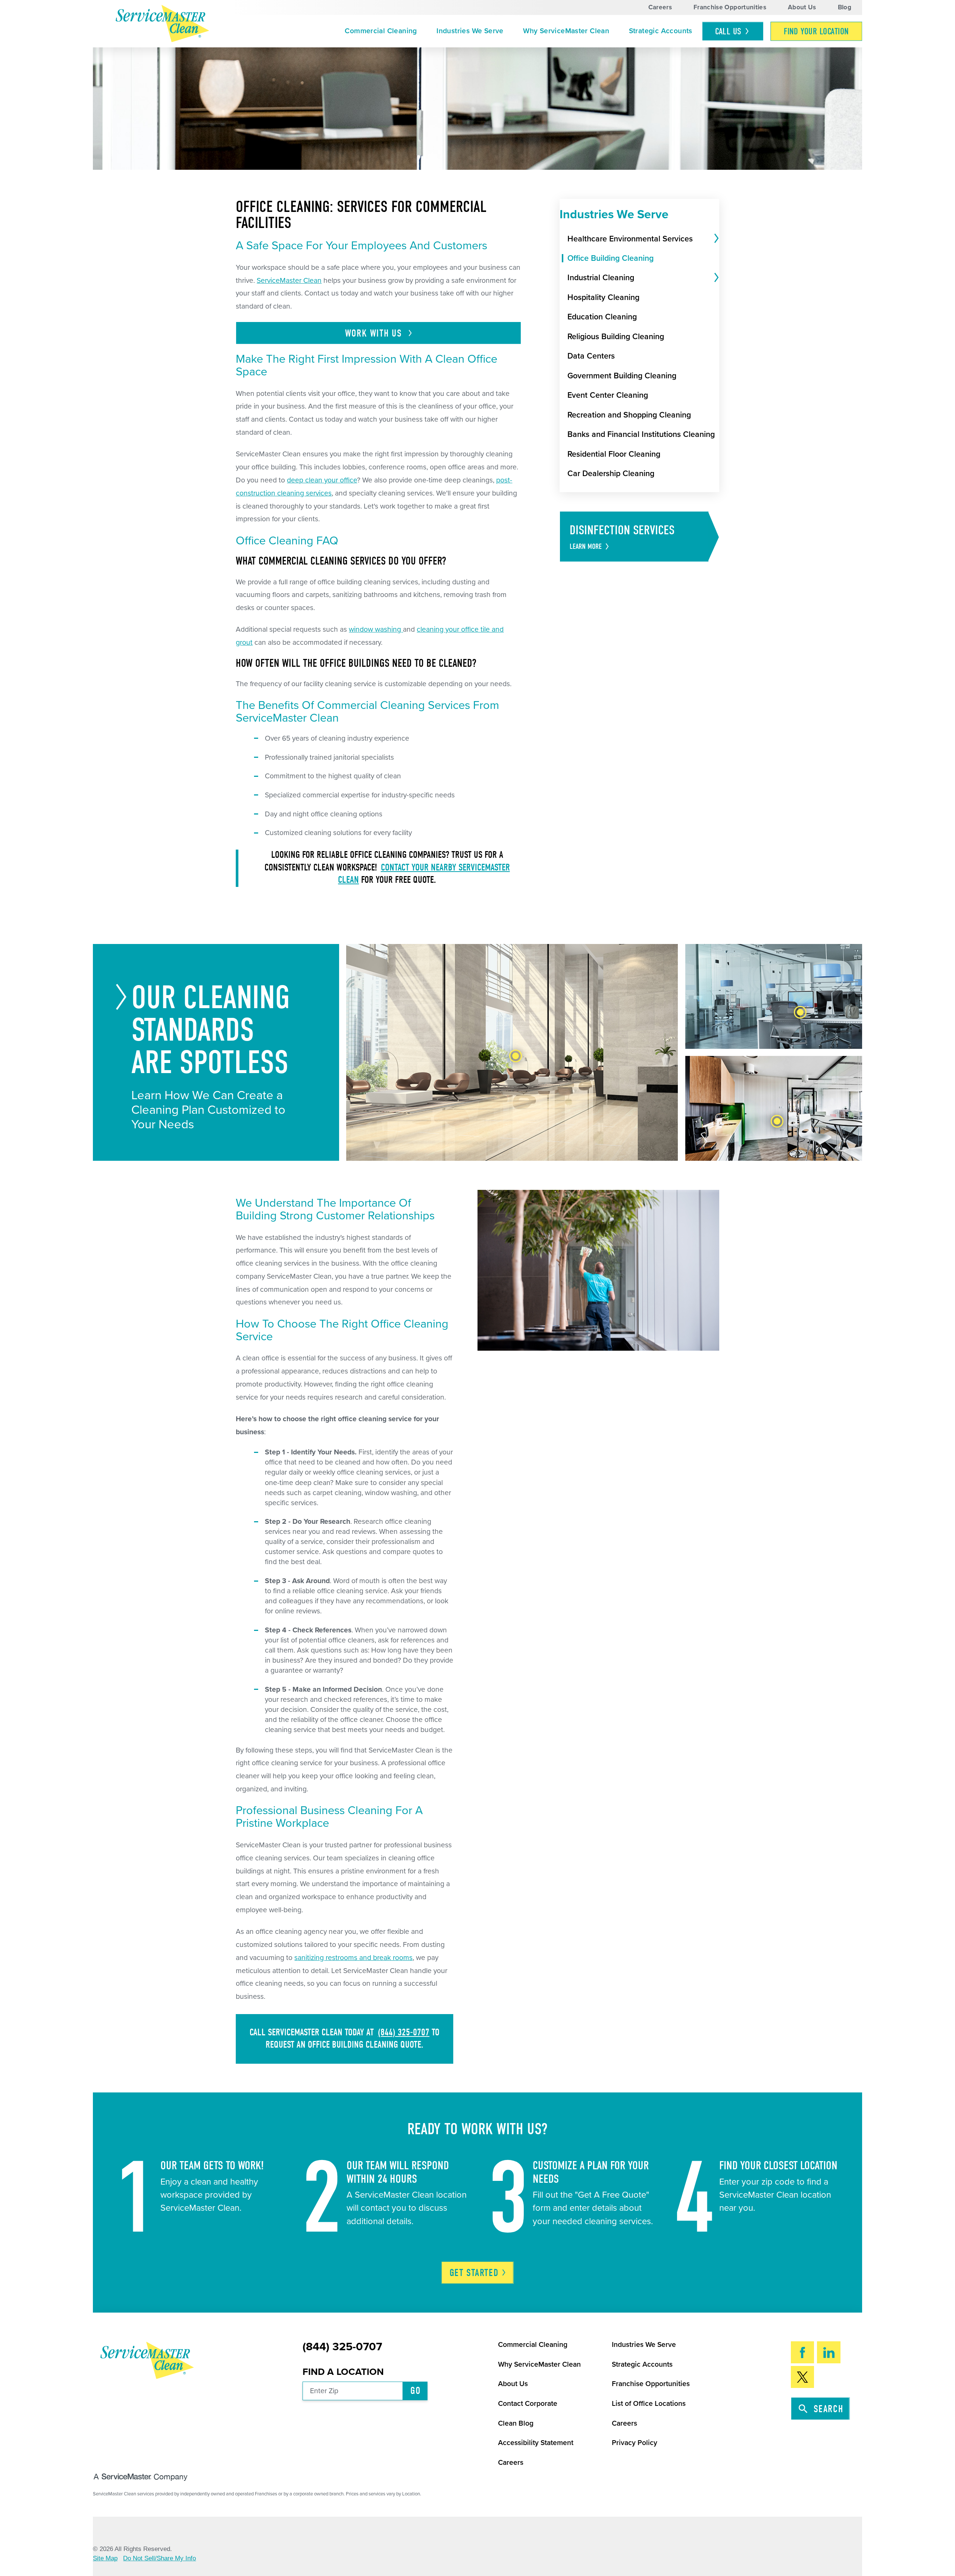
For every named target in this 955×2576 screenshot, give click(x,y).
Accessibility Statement (536, 2443)
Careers (660, 7)
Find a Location (343, 2372)
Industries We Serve (470, 31)
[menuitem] (381, 31)
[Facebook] (803, 2352)
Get (474, 2273)
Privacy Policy (635, 2443)
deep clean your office (322, 480)
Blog (845, 7)
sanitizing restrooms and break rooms (353, 1958)
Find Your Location (816, 32)
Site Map (105, 2558)
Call (728, 32)
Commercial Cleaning (381, 31)
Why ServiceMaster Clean (566, 31)
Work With (375, 333)
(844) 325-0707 (404, 2032)
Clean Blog (516, 2423)
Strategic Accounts (661, 31)
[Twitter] (803, 2377)
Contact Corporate (528, 2404)
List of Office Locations (649, 2404)
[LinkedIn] (829, 2352)
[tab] (715, 239)
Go (415, 2391)
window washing (375, 629)
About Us (802, 7)
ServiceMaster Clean (289, 281)
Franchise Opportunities (730, 7)
